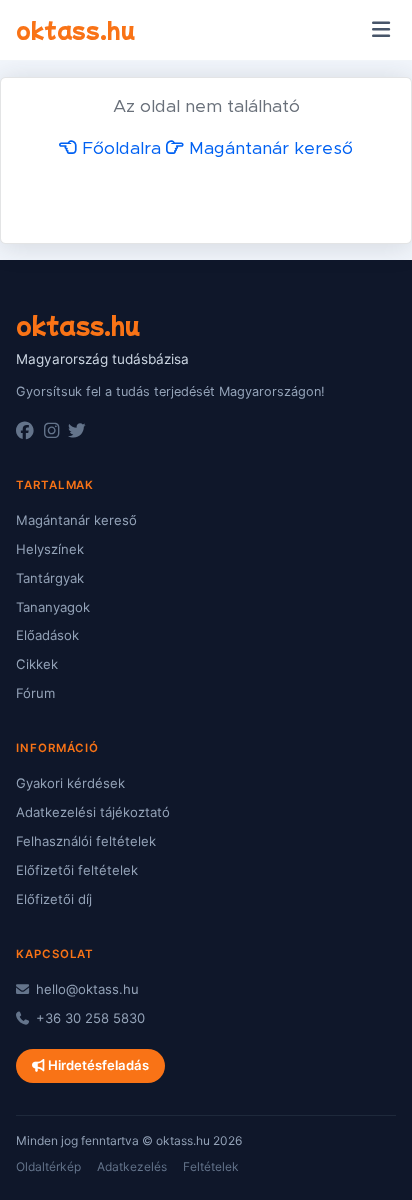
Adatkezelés (132, 1166)
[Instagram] (51, 431)
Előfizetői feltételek (77, 870)
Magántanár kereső (268, 149)
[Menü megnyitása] (380, 30)
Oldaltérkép (48, 1166)
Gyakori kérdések (70, 783)
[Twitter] (77, 431)
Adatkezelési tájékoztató (93, 812)
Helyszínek (50, 549)
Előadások (47, 635)
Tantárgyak (50, 578)
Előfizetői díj (54, 899)
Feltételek (211, 1166)
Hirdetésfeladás (97, 1065)
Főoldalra (119, 149)
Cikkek (37, 664)
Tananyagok (53, 607)
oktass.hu (75, 29)
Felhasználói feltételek (86, 841)
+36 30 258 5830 (88, 1018)
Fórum (35, 693)
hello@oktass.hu (85, 989)
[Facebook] (25, 431)
